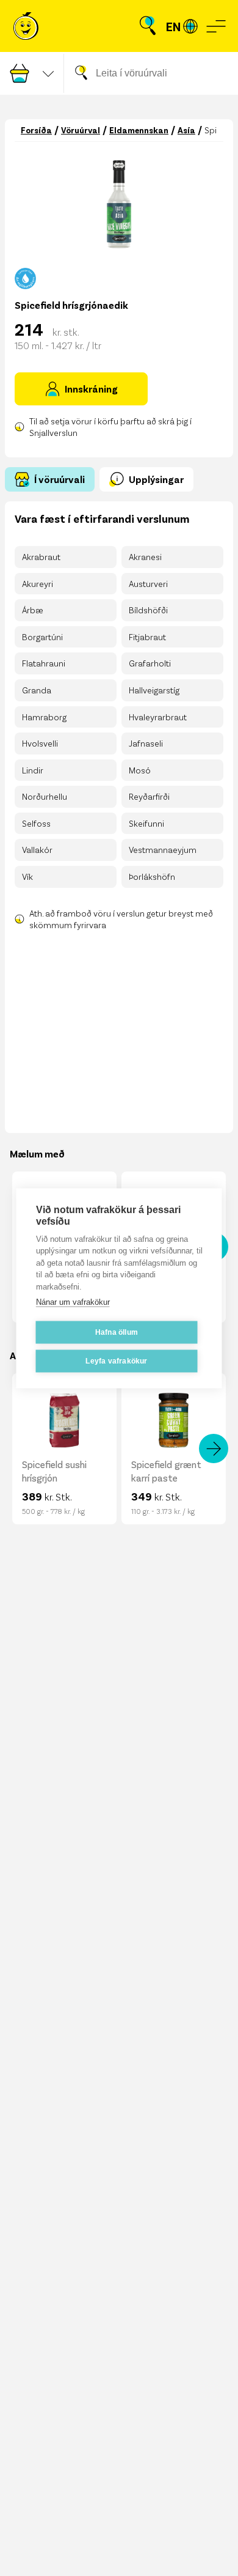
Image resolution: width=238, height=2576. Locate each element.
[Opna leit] (148, 26)
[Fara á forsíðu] (26, 26)
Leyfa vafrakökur (116, 1361)
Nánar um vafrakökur (73, 1302)
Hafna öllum (117, 1332)
